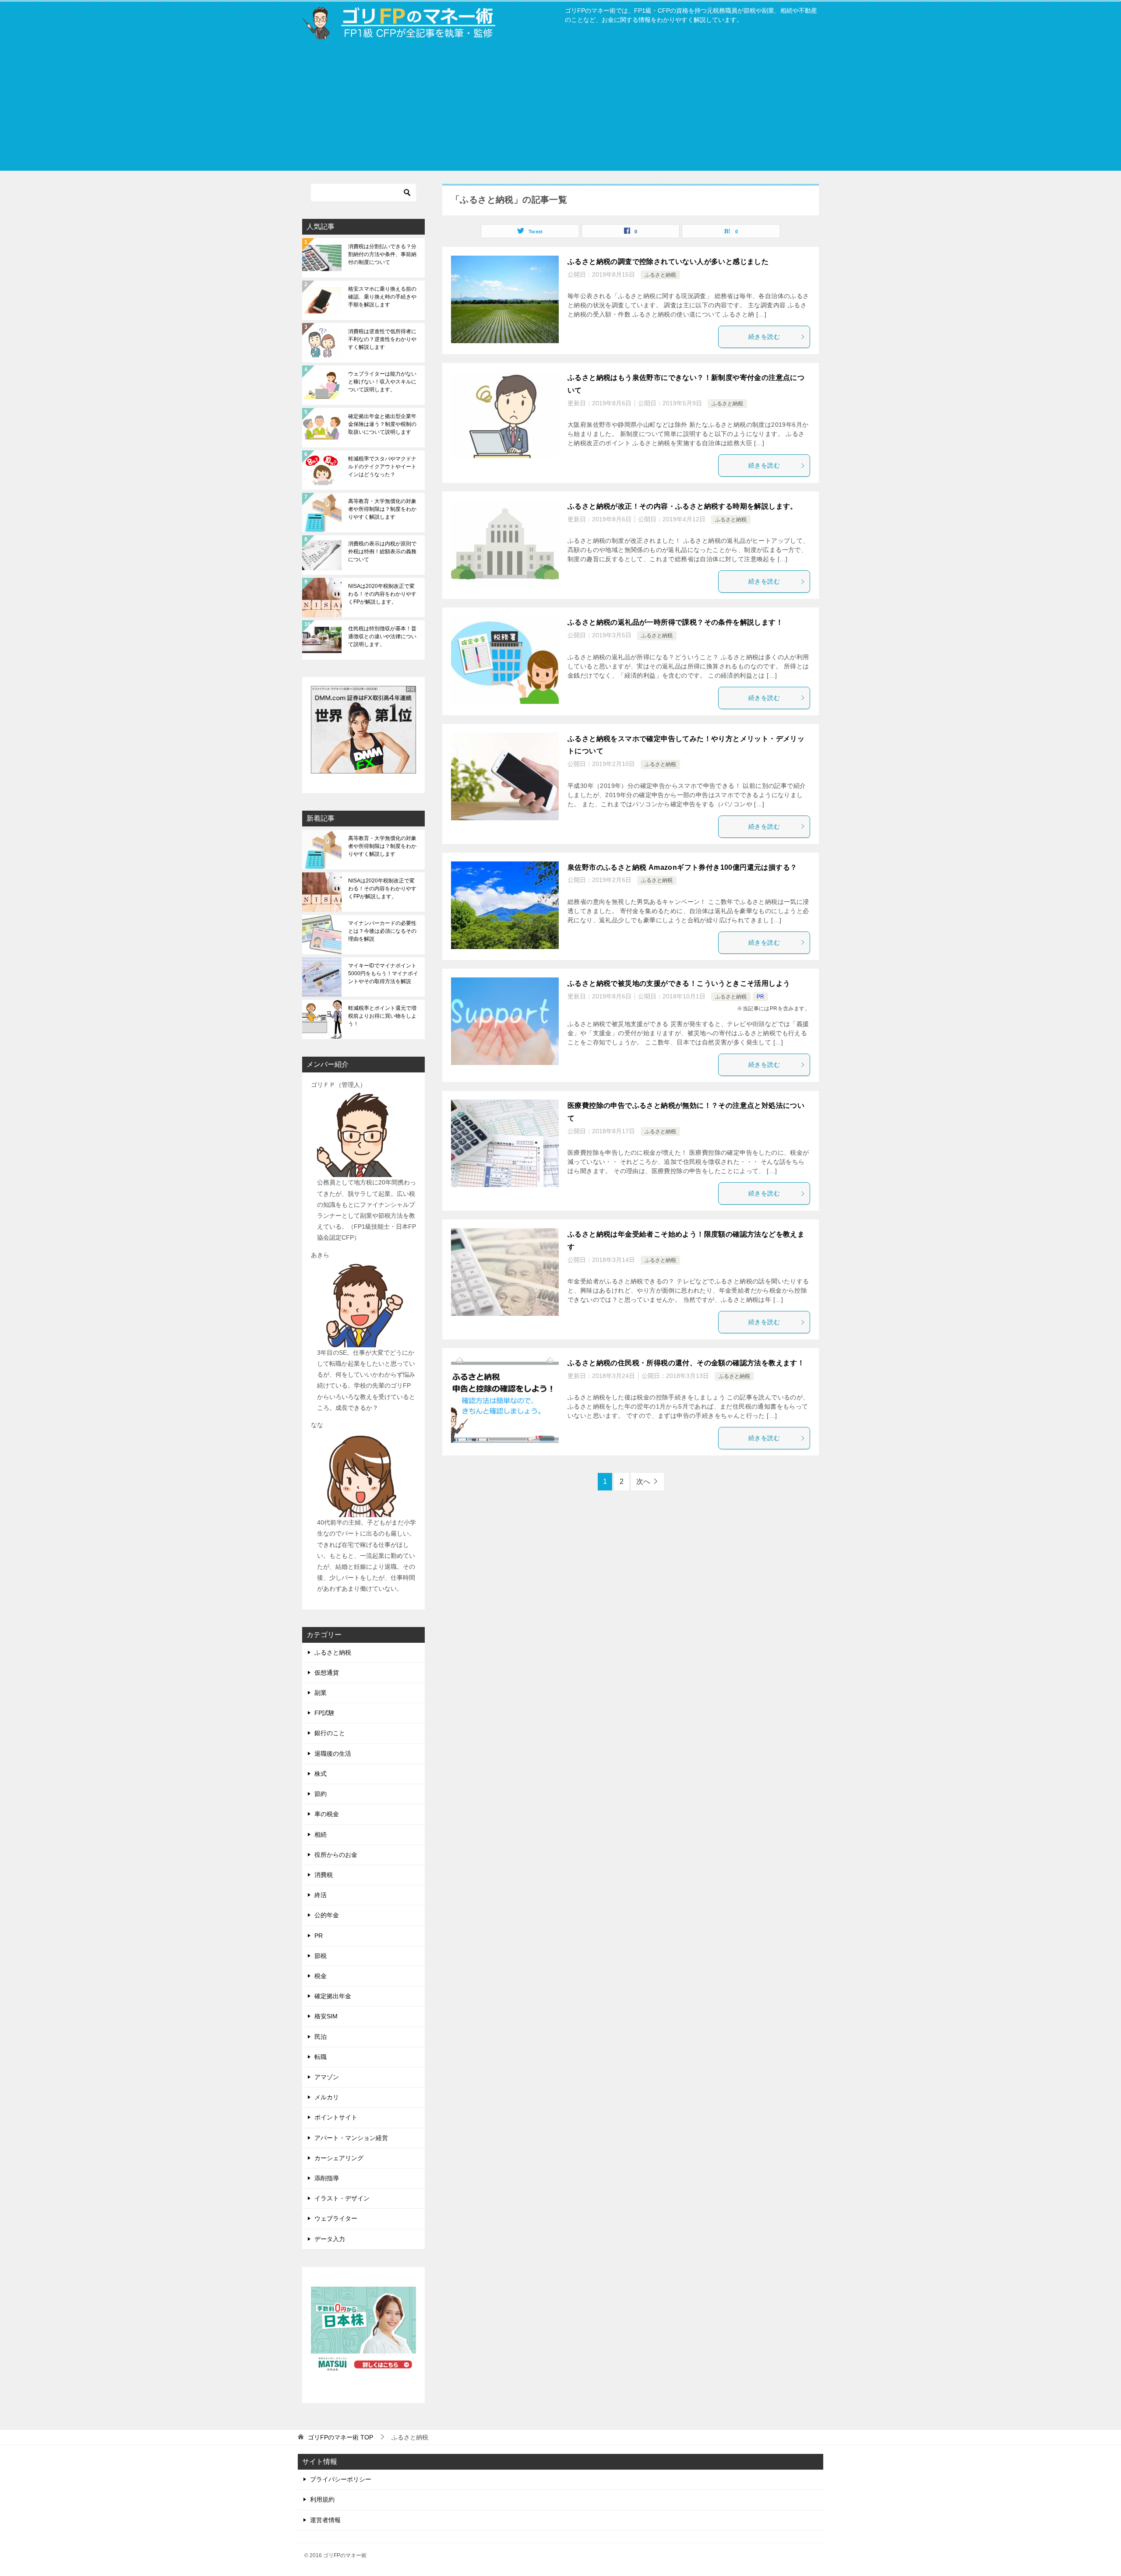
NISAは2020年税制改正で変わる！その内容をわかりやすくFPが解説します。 (382, 594)
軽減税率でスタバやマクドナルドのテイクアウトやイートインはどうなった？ (382, 467)
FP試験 (324, 1713)
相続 (321, 1834)
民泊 (321, 2037)
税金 (321, 1976)
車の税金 (327, 1814)
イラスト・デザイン (342, 2198)
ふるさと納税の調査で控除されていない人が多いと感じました (668, 262)
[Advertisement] (560, 109)
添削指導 (327, 2178)
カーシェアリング (339, 2158)
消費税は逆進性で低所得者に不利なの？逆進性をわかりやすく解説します (382, 339)
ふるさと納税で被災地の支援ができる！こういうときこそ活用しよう (679, 983)
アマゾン (327, 2077)
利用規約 (322, 2499)
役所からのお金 (336, 1855)
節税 (321, 1956)
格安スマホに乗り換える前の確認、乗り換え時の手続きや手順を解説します (382, 297)
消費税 (324, 1875)
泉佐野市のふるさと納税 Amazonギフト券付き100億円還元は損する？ (682, 867)
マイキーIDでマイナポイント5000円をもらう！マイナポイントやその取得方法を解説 (383, 973)
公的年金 (327, 1915)
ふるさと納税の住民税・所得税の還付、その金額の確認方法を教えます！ (686, 1363)
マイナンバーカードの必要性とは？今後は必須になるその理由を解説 (382, 931)
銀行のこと (330, 1733)
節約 (321, 1794)
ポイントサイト (336, 2117)
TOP (340, 2437)
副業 (321, 1693)
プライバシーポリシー (341, 2479)
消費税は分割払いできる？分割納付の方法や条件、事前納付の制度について (382, 254)
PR (760, 997)
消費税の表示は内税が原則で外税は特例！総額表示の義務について (382, 552)
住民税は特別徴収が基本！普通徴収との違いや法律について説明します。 (382, 636)
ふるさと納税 (660, 275)
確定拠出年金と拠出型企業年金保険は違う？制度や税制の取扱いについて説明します (382, 424)
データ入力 (330, 2239)
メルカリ (327, 2097)
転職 (321, 2057)
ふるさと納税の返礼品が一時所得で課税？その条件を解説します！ (675, 622)
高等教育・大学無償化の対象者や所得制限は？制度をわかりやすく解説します (382, 509)
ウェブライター (336, 2218)
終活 (321, 1895)
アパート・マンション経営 (351, 2138)
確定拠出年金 (333, 1996)
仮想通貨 (327, 1673)
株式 (321, 1774)
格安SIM (326, 2016)
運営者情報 (325, 2520)
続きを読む (764, 337)
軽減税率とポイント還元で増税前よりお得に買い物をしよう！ (382, 1016)
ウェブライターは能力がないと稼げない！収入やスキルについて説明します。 (382, 382)
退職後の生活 (333, 1754)
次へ (643, 1481)
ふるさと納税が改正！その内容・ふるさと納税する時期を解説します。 (682, 506)
